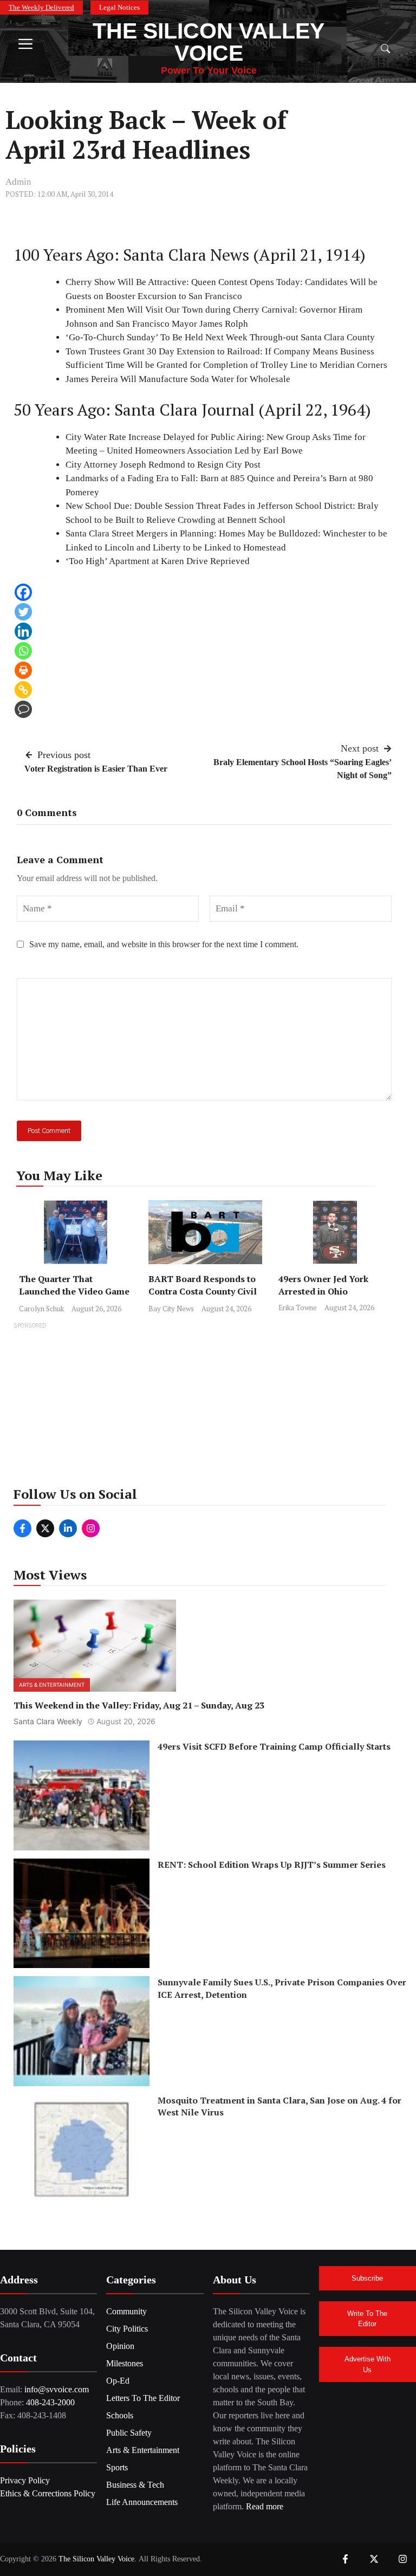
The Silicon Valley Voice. (97, 2559)
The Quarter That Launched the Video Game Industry (74, 1291)
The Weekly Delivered (41, 7)
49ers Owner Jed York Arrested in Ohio (323, 1285)
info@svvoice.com (57, 2389)
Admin (18, 182)
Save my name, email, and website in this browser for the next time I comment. (164, 944)
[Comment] (23, 709)
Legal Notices (119, 7)
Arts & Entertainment (52, 1685)
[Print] (23, 670)
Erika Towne (298, 1308)
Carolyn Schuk (41, 1309)
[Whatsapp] (23, 651)
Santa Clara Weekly (48, 1721)
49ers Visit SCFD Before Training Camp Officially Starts (274, 1746)
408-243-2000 (50, 2402)
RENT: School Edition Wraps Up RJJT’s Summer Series (272, 1865)
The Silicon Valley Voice (209, 42)
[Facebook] (23, 592)
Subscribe (367, 2278)
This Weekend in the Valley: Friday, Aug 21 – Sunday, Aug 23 (139, 1705)
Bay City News (171, 1309)
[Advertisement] (208, 1408)
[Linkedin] (23, 631)
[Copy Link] (23, 690)
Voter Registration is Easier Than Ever (96, 769)
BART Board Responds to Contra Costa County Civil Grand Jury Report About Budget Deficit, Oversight (203, 1297)
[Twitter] (23, 612)
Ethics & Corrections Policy (48, 2493)
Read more (265, 2506)
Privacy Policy (25, 2480)
